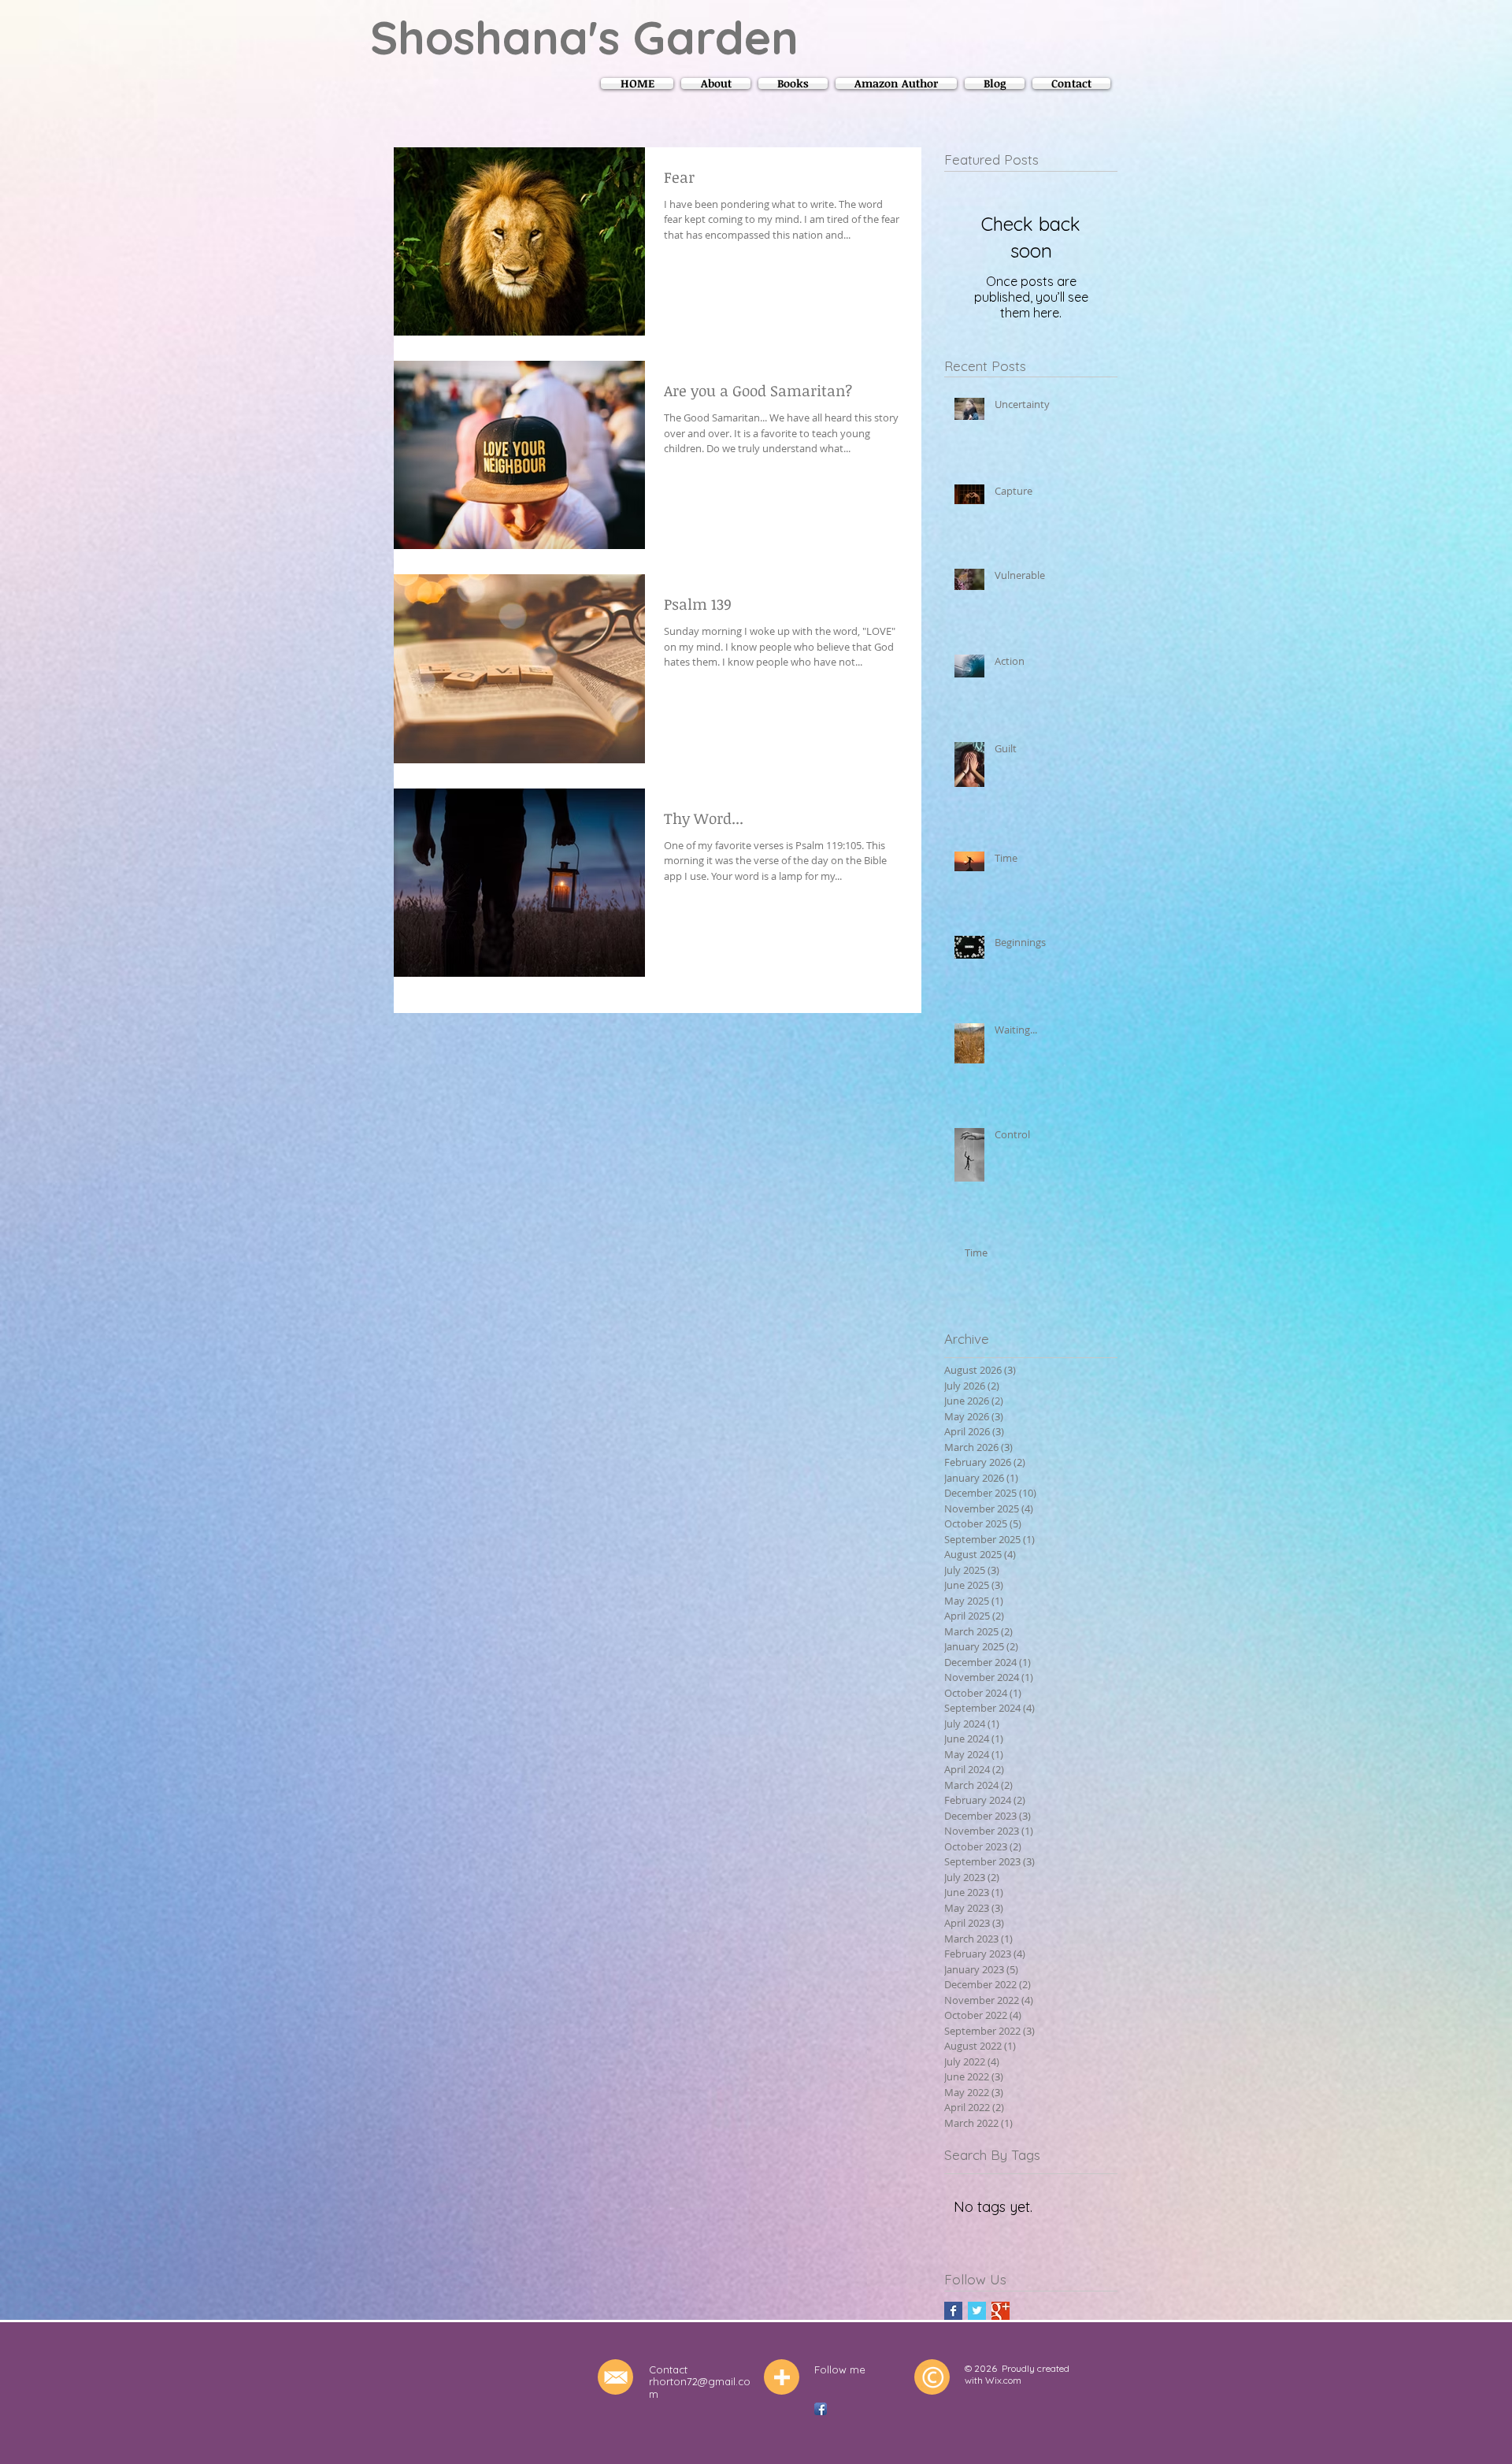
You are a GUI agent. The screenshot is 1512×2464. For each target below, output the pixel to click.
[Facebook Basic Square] (953, 2311)
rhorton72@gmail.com (700, 2388)
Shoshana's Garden (584, 37)
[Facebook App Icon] (821, 2409)
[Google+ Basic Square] (1001, 2311)
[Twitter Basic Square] (977, 2311)
